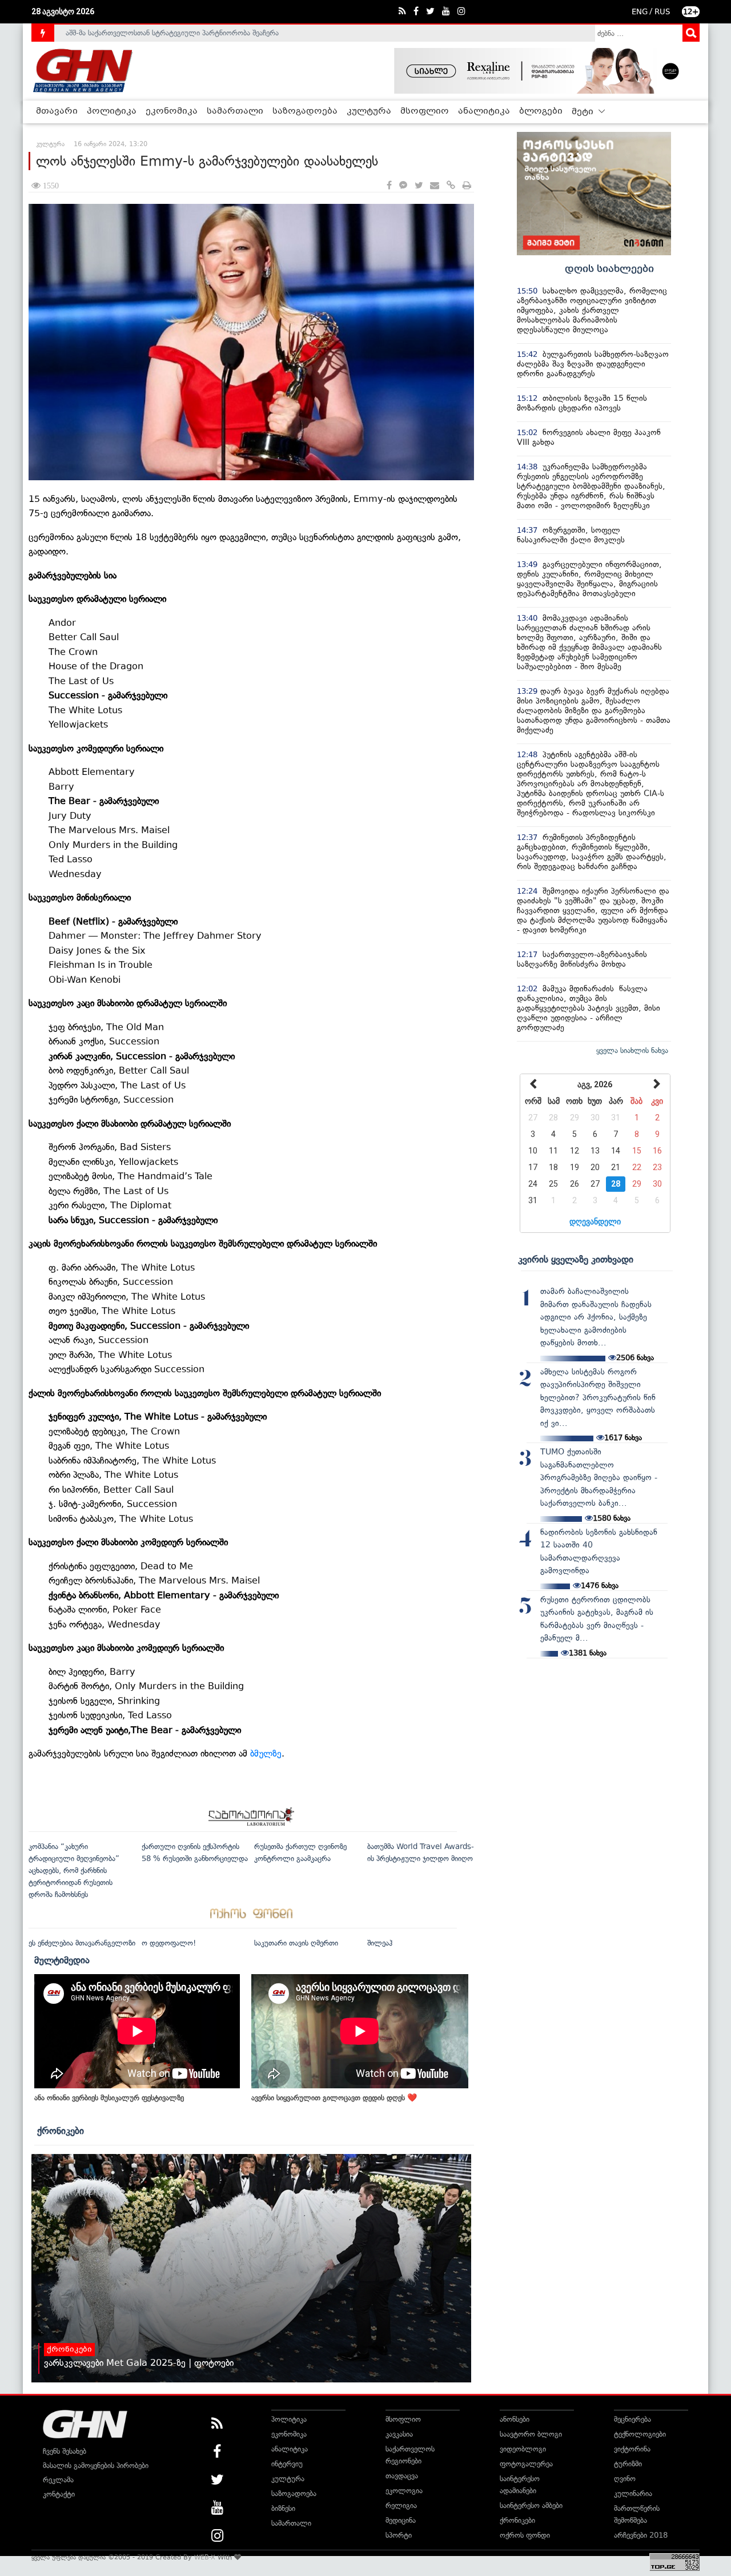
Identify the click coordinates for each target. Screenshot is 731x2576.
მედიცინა (401, 2520)
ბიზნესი (283, 2508)
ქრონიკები (61, 2131)
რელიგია (401, 2505)
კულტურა (369, 111)
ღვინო (625, 2479)
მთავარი (57, 111)
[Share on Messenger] (403, 186)
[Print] (467, 186)
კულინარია (633, 2493)
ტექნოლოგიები (640, 2434)
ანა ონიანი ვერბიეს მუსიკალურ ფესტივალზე (109, 2098)
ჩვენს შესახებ (65, 2451)
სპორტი (399, 2535)
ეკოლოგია (404, 2491)
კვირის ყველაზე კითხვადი (576, 1259)
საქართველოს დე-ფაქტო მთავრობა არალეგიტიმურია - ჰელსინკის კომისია (194, 33)
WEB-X (205, 2557)
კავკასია (399, 2434)
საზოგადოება (305, 111)
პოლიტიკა (112, 111)
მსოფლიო (425, 111)
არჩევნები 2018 (641, 2535)
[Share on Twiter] (419, 186)
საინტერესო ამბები (531, 2505)
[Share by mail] (435, 186)
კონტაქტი (59, 2494)
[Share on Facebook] (389, 186)
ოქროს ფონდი (525, 2535)
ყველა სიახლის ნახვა (632, 1050)
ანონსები (515, 2419)
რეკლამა (58, 2480)
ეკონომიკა (172, 111)
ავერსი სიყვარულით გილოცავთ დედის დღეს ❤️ (334, 2098)
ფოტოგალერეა (526, 2464)
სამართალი (235, 111)
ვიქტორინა (632, 2449)
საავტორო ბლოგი (531, 2434)
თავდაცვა (402, 2476)
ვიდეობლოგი (523, 2449)
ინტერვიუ (287, 2464)
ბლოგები (541, 111)
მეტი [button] (584, 112)
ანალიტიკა (484, 111)
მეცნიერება (632, 2419)
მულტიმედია (62, 1960)
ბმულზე (266, 1753)
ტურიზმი (628, 2464)
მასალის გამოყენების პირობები (96, 2466)
